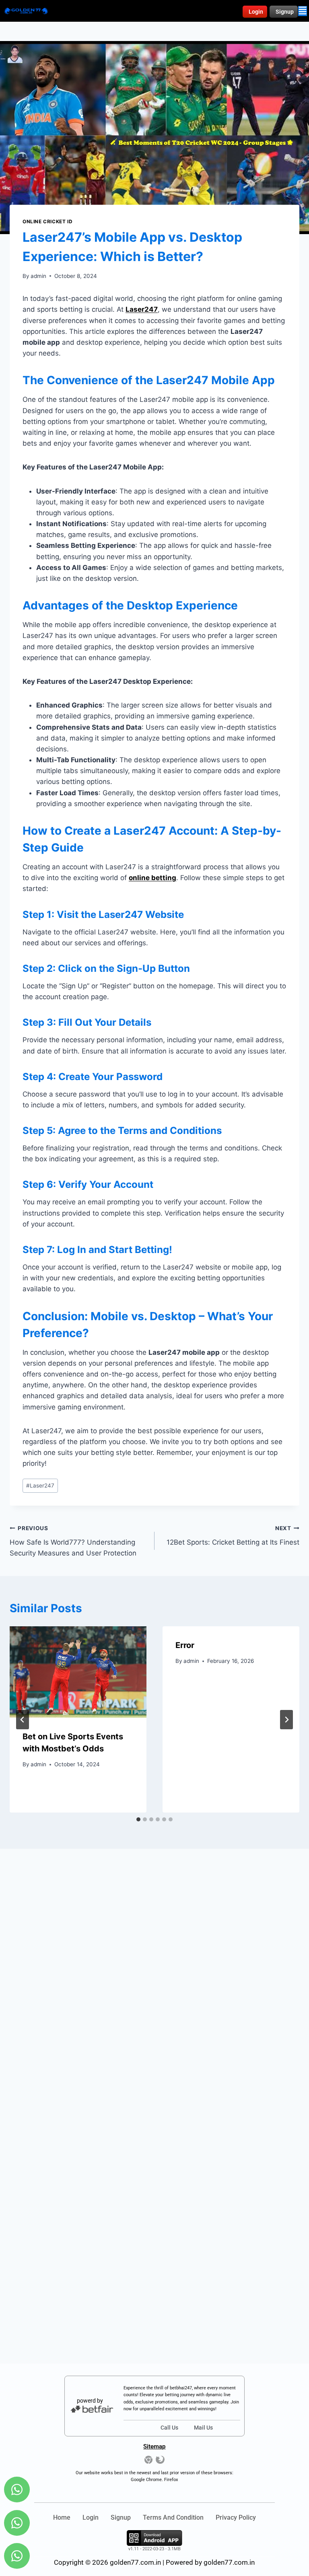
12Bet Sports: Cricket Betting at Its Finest (233, 1536)
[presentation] (78, 1672)
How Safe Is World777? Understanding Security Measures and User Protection (73, 1541)
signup (121, 2517)
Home (62, 2517)
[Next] (286, 1720)
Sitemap (154, 2446)
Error (185, 1645)
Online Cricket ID (47, 221)
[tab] (138, 1819)
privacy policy (236, 2517)
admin (38, 276)
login (91, 2517)
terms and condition (173, 2517)
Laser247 (40, 1486)
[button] (303, 11)
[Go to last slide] (23, 1720)
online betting (152, 878)
